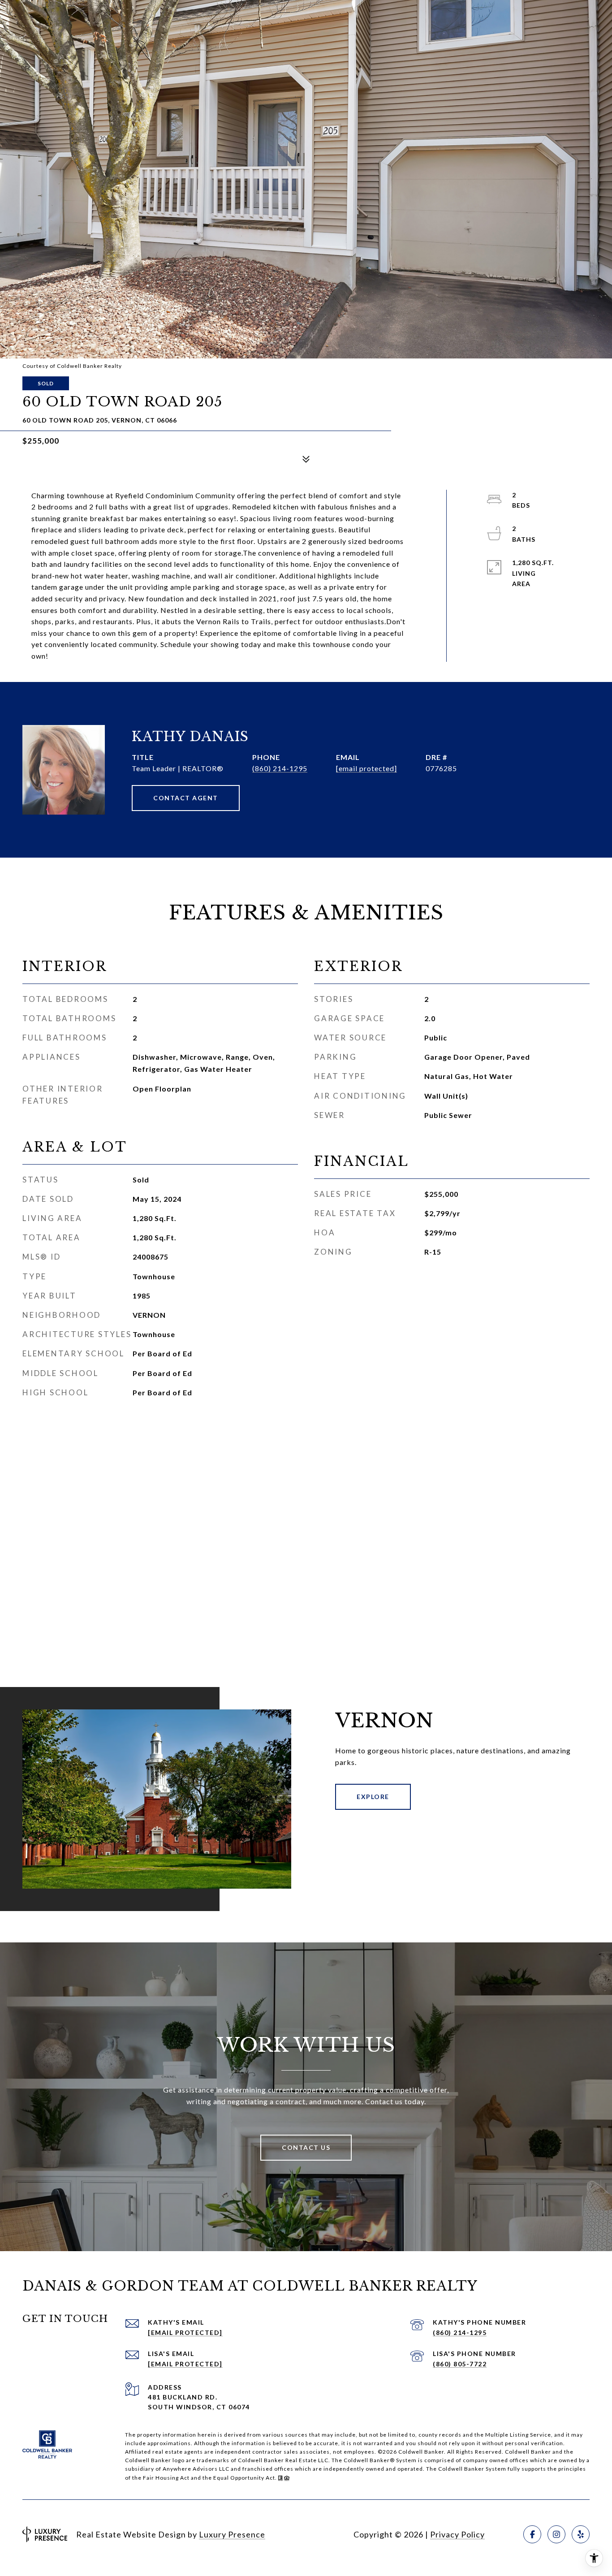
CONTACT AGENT (186, 798)
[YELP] (581, 2534)
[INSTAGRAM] (556, 2534)
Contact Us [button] (306, 2147)
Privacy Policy (457, 2534)
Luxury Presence (232, 2534)
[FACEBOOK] (532, 2534)
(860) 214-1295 (280, 768)
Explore (373, 1797)
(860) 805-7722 (460, 2364)
